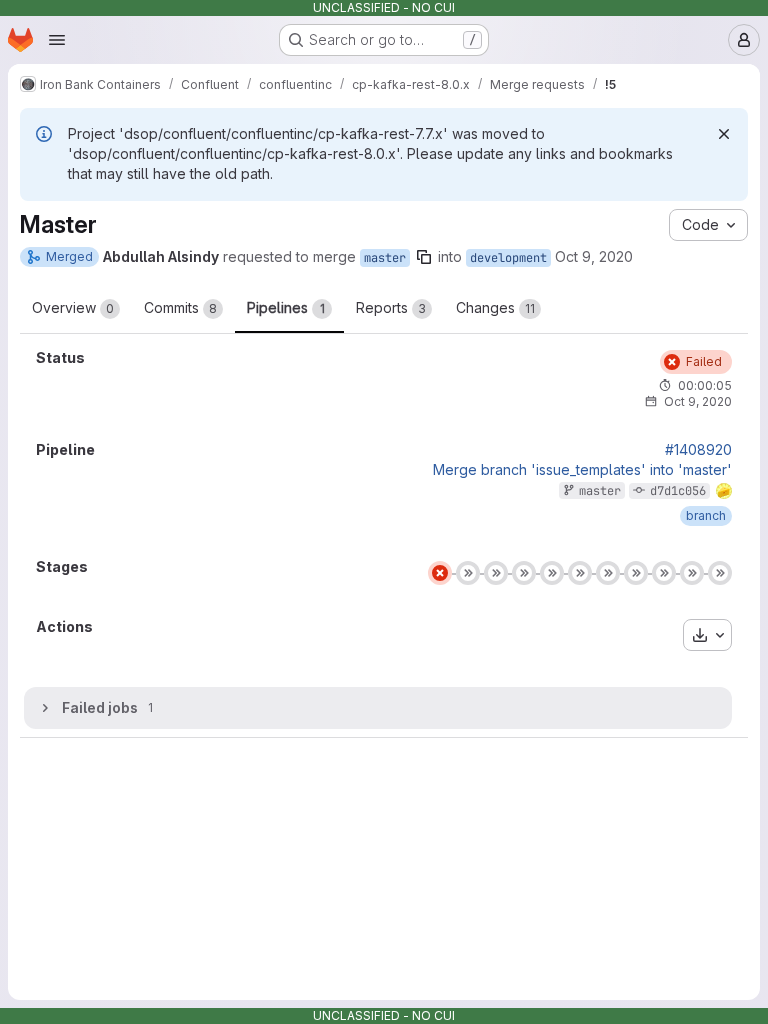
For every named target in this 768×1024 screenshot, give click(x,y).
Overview (73, 307)
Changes (495, 307)
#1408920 (698, 450)
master (385, 258)
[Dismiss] (724, 134)
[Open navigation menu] (57, 40)
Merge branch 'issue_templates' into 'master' (582, 470)
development (508, 258)
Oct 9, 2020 (594, 256)
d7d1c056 (678, 491)
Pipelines (286, 307)
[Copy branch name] (424, 257)
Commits (180, 307)
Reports (391, 307)
